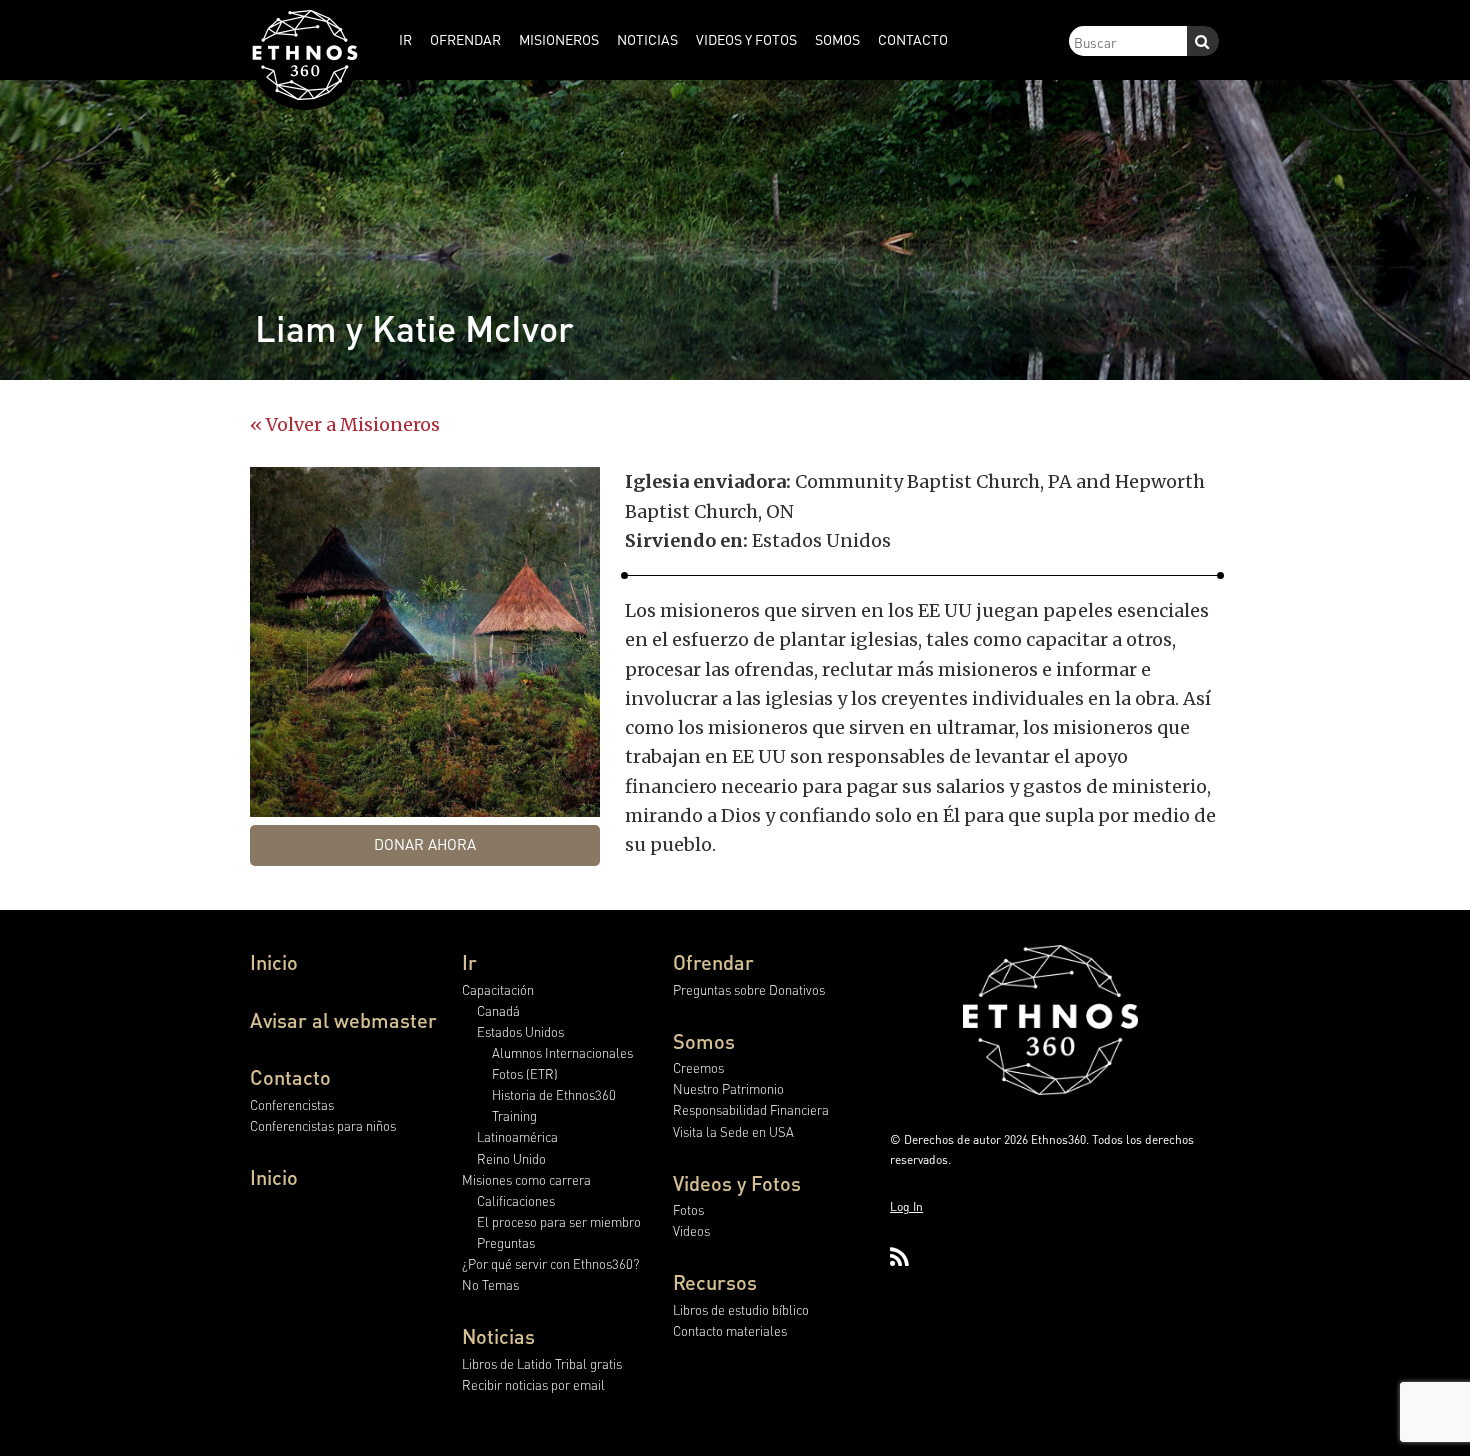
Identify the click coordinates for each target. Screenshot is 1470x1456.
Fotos (688, 1209)
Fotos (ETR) (525, 1073)
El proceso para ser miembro (559, 1221)
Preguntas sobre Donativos (749, 989)
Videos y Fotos (737, 1183)
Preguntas (506, 1242)
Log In (906, 1206)
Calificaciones (516, 1200)
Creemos (698, 1067)
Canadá (498, 1010)
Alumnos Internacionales (562, 1052)
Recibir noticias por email (533, 1384)
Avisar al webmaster (343, 1020)
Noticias (498, 1336)
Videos (691, 1230)
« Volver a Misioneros (345, 424)
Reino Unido (511, 1158)
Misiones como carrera (526, 1179)
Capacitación (498, 989)
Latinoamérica (517, 1136)
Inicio (274, 962)
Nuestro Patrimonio (728, 1088)
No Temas (490, 1284)
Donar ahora (425, 844)
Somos (704, 1041)
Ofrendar (713, 962)
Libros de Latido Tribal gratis (542, 1363)
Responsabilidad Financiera (751, 1109)
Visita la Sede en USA (733, 1131)
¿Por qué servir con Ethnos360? (550, 1263)
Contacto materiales (730, 1330)
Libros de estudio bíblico (741, 1309)
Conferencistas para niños (323, 1125)
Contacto (290, 1077)
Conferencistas (292, 1104)
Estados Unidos (520, 1031)
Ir (469, 962)
